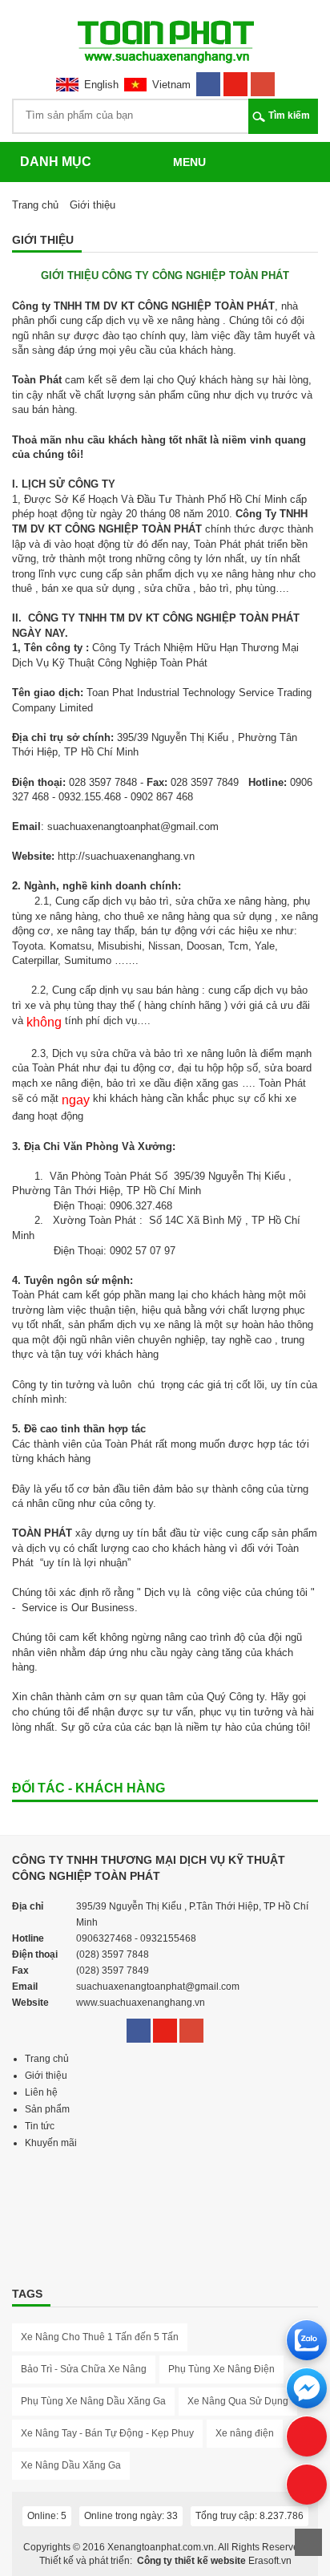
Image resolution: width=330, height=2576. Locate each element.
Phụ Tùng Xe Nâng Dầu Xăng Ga (93, 2401)
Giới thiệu (46, 2076)
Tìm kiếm (289, 115)
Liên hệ (41, 2092)
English (101, 85)
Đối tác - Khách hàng (89, 1788)
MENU (189, 162)
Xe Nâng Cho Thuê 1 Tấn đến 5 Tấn (100, 2337)
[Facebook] (208, 79)
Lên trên (308, 2542)
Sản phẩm (47, 2109)
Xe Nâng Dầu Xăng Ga (71, 2465)
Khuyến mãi (51, 2143)
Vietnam (171, 85)
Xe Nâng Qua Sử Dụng (238, 2401)
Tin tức (40, 2126)
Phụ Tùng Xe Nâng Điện (221, 2369)
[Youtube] (235, 79)
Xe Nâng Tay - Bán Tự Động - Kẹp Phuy (107, 2433)
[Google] (263, 79)
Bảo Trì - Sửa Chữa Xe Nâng (84, 2369)
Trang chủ (35, 205)
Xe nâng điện (245, 2433)
